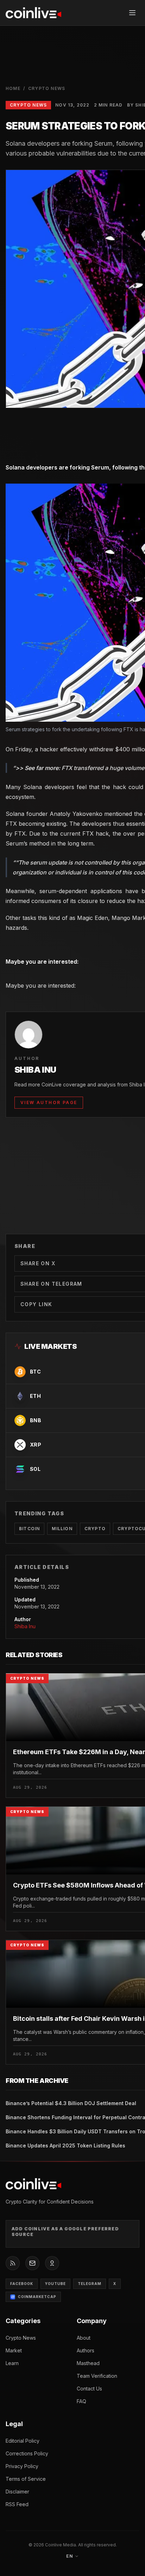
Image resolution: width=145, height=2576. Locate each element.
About (84, 2338)
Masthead (88, 2363)
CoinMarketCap (37, 2297)
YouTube (55, 2284)
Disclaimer (17, 2492)
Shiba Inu (25, 1626)
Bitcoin (29, 1529)
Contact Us (89, 2389)
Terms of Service (26, 2479)
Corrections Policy (27, 2453)
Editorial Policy (23, 2441)
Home (13, 88)
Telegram (90, 2284)
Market (14, 2350)
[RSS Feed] (13, 2263)
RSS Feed (17, 2504)
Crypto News (47, 88)
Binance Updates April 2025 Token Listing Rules (65, 2145)
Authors (86, 2350)
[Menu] (132, 13)
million (62, 1529)
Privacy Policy (22, 2466)
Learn (12, 2363)
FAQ (81, 2401)
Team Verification (97, 2376)
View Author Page (49, 1102)
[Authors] (52, 2263)
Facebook (22, 2284)
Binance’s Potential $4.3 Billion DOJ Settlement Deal (71, 2103)
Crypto (95, 1529)
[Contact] (32, 2263)
